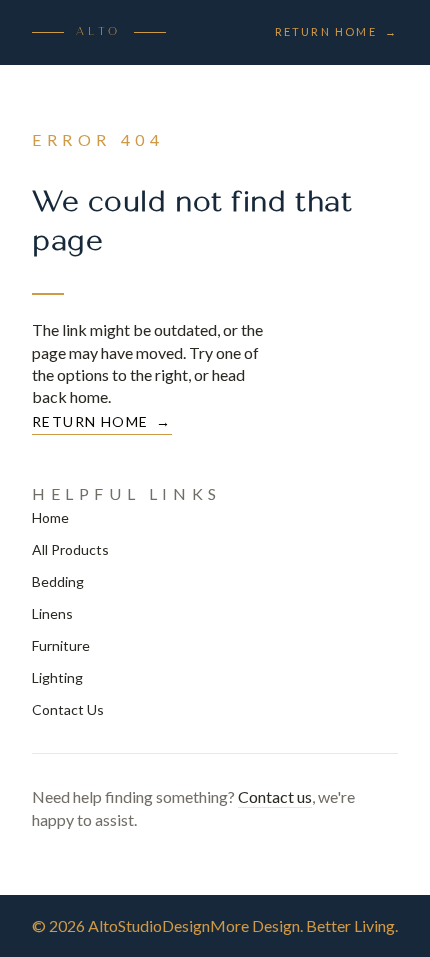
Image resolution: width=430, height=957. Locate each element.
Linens (52, 613)
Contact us (275, 796)
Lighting (57, 677)
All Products (70, 549)
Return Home (336, 31)
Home (50, 517)
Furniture (61, 645)
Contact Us (68, 709)
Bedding (58, 581)
